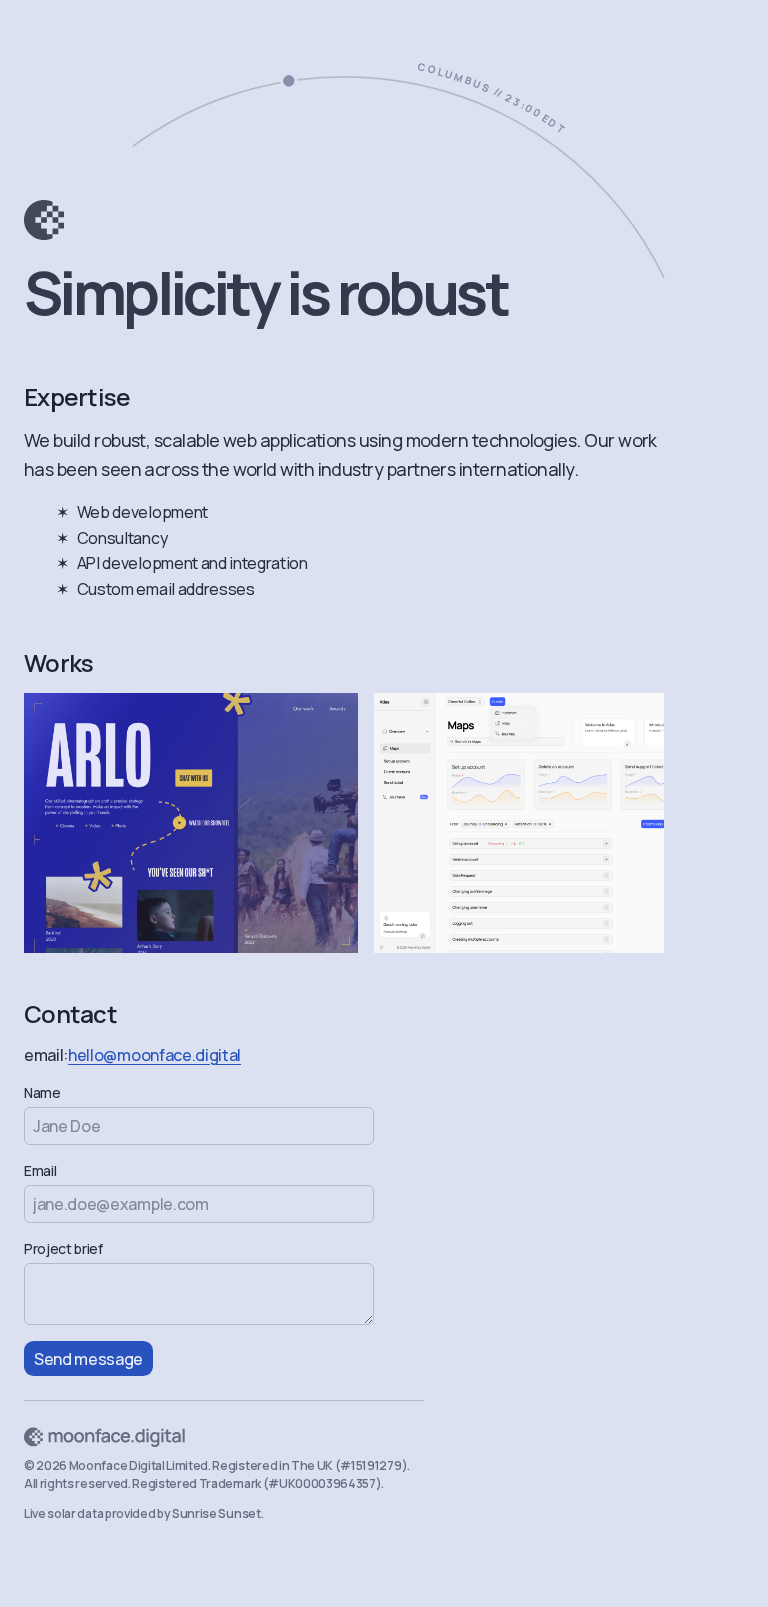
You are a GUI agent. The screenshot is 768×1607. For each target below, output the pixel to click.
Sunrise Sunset (216, 1513)
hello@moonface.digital (154, 1055)
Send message (88, 1359)
